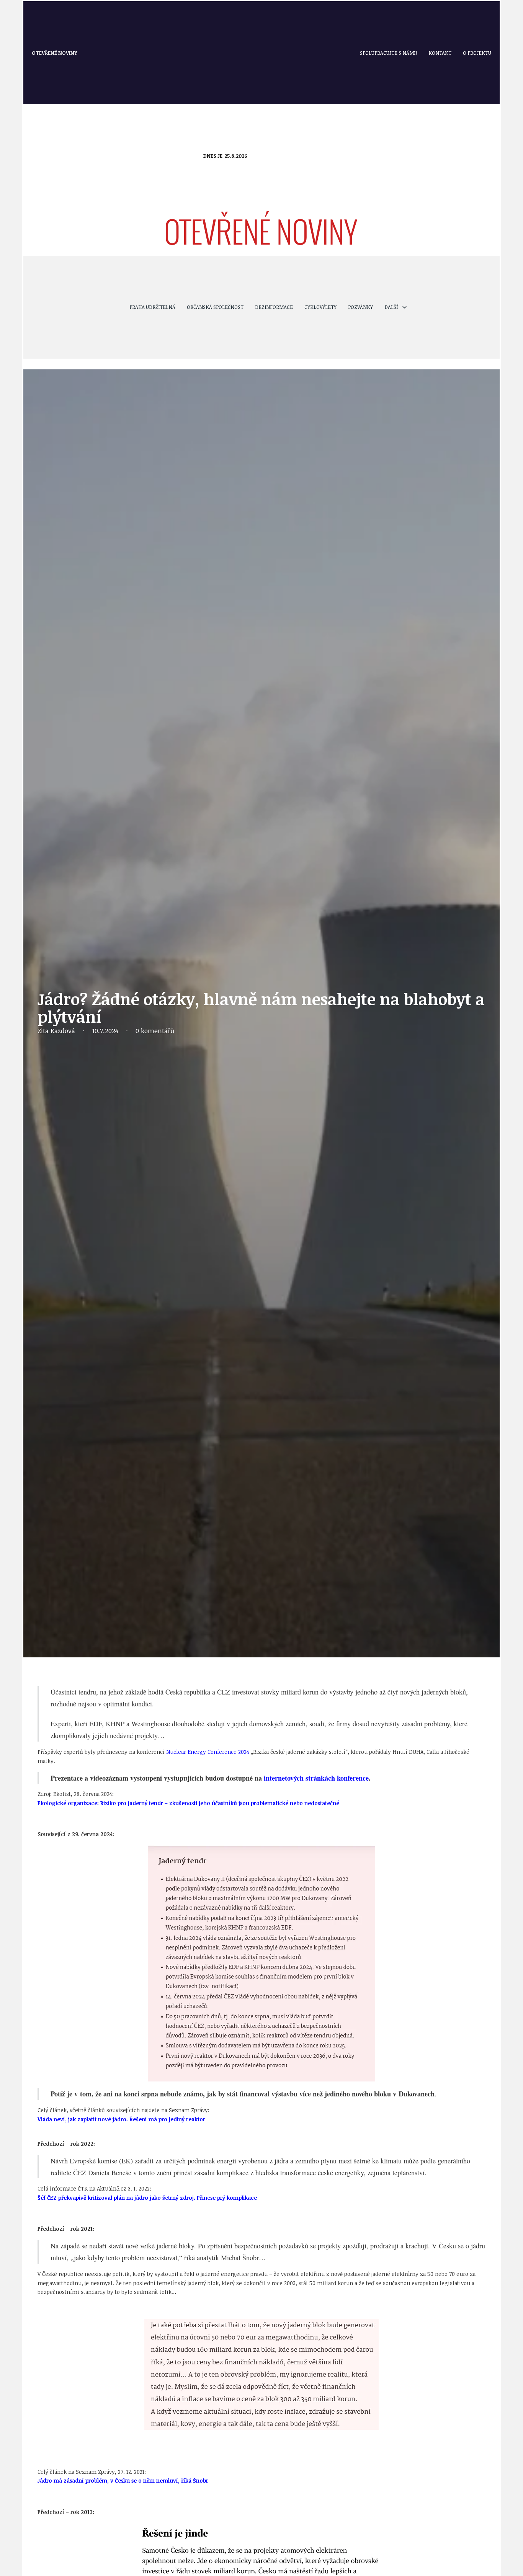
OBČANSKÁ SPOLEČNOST (215, 307)
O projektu (477, 53)
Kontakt (440, 53)
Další (391, 307)
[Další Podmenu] (405, 307)
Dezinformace (274, 307)
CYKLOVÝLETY (320, 307)
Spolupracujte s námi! (388, 53)
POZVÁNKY (360, 307)
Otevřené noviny (55, 53)
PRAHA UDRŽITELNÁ (152, 307)
